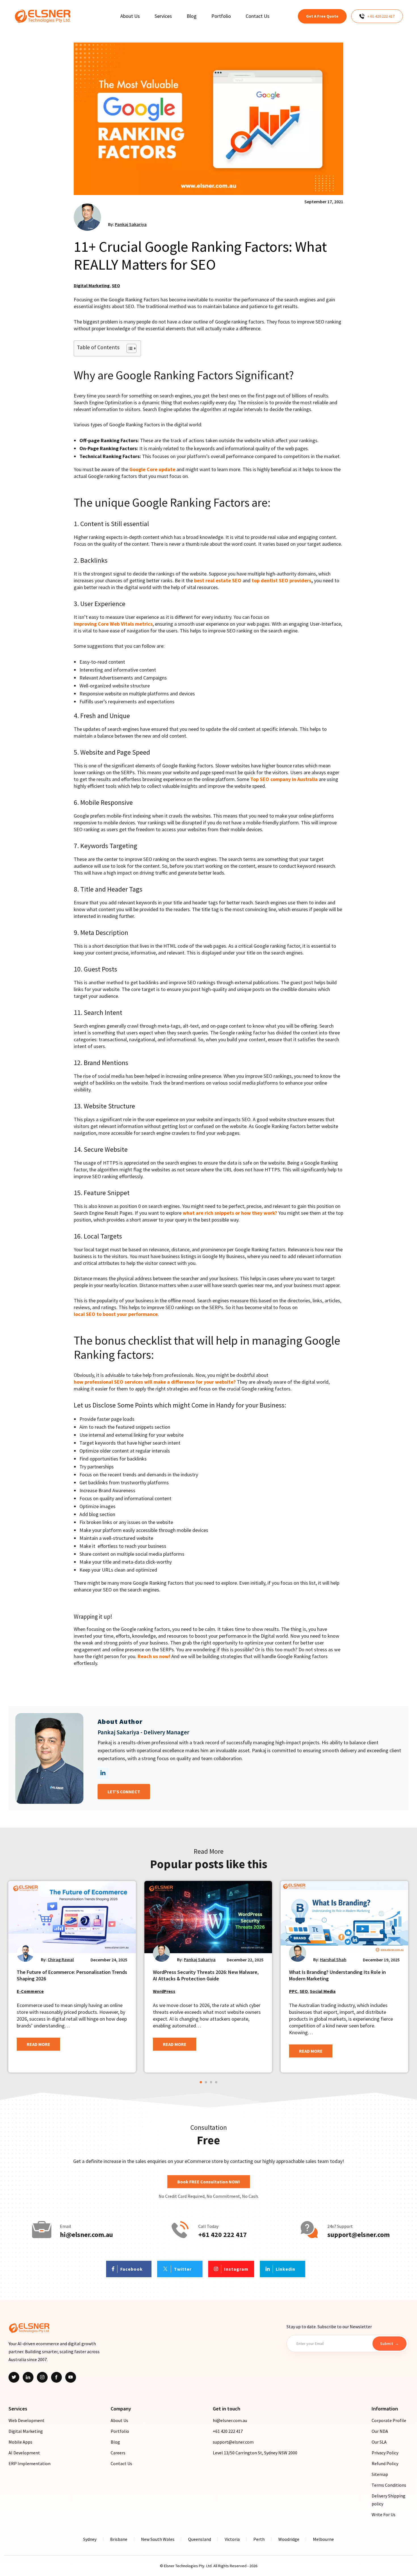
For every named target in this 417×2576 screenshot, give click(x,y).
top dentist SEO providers (281, 580)
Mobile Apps (20, 2442)
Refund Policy (385, 2463)
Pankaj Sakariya (131, 224)
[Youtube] (71, 2377)
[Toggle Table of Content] (129, 348)
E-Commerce (30, 1991)
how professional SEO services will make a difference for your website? (155, 1382)
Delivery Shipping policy (388, 2500)
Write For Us (384, 2514)
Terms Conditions (389, 2485)
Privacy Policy (385, 2453)
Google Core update (152, 469)
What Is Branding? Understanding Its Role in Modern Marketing (337, 1975)
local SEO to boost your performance (116, 1314)
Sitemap (380, 2474)
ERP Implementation (30, 2463)
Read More (38, 2044)
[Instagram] (42, 2377)
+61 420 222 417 (223, 2235)
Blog (115, 2442)
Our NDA (380, 2431)
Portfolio (120, 2431)
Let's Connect (124, 1792)
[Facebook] (56, 2377)
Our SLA (379, 2442)
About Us (119, 2420)
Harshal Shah (333, 1959)
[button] (201, 2082)
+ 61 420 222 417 (381, 16)
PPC (293, 1991)
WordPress (164, 1991)
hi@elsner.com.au (86, 2235)
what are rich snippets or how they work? (230, 1213)
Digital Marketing (92, 285)
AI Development (24, 2453)
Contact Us (121, 2463)
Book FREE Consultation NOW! (209, 2182)
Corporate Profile (389, 2420)
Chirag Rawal (61, 1959)
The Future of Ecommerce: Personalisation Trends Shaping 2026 (72, 1975)
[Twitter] (14, 2377)
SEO (116, 285)
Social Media (323, 1991)
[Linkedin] (28, 2377)
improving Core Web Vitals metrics (113, 624)
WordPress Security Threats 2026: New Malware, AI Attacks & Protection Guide (206, 1975)
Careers (118, 2453)
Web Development (27, 2420)
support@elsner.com (359, 2235)
